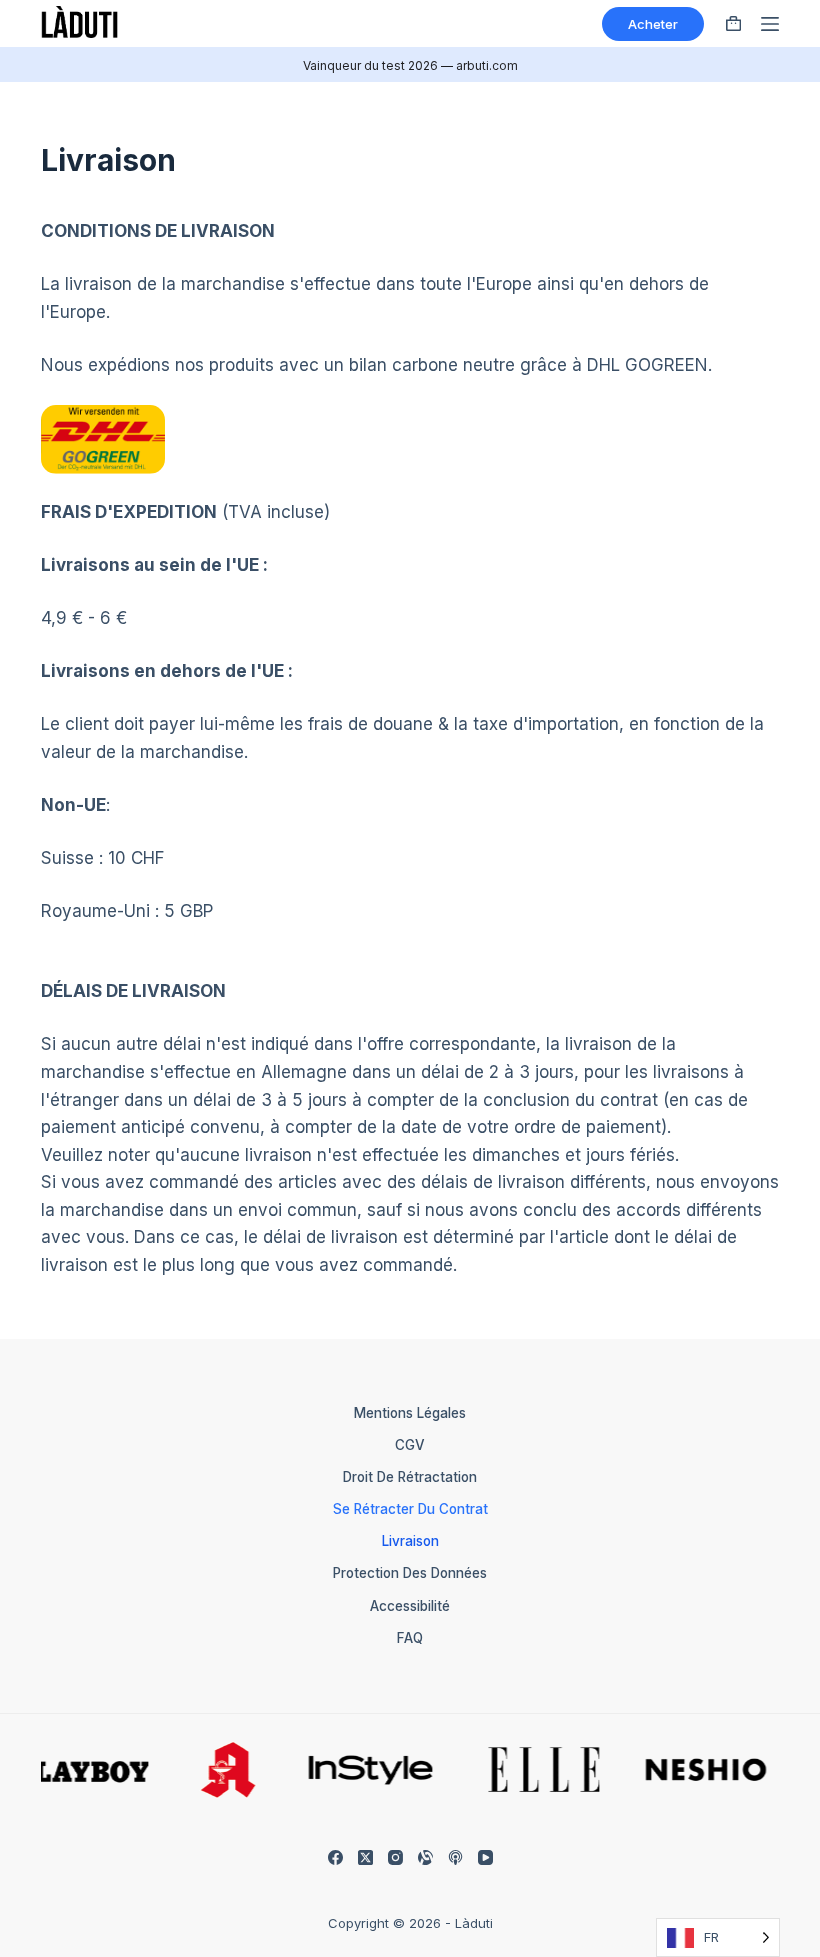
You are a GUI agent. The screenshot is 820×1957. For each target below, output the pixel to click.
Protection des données (410, 1573)
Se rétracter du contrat (410, 1509)
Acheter (653, 24)
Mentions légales (410, 1413)
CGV (410, 1445)
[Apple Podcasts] (455, 1857)
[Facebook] (335, 1857)
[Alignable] (425, 1857)
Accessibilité (410, 1606)
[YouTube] (485, 1857)
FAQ (410, 1638)
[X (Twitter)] (365, 1857)
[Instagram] (395, 1857)
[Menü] (770, 24)
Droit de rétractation (410, 1477)
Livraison (410, 1541)
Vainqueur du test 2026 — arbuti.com (410, 65)
